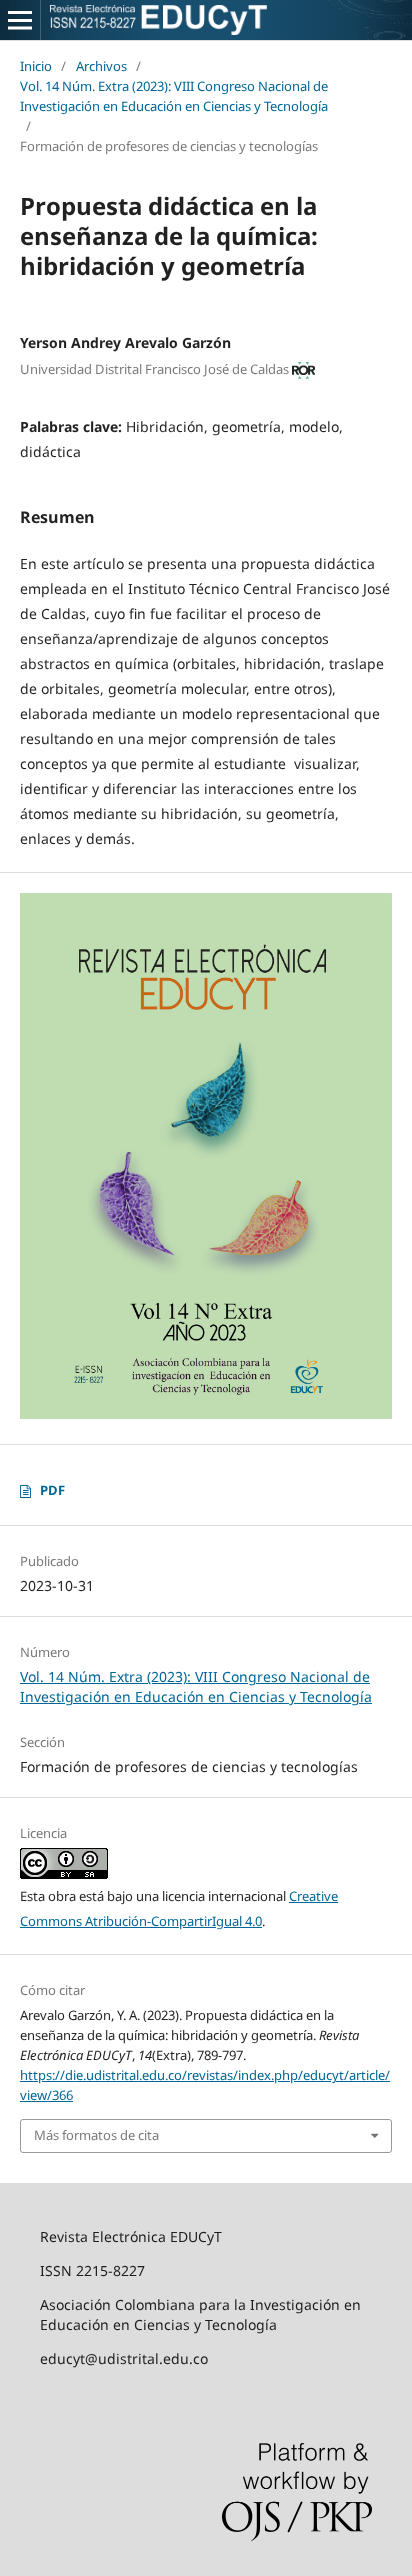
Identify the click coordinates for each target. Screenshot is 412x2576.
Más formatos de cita (96, 2135)
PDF (52, 1490)
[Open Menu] (20, 20)
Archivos (101, 66)
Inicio (36, 66)
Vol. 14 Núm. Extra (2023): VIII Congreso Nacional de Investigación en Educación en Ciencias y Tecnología (174, 96)
